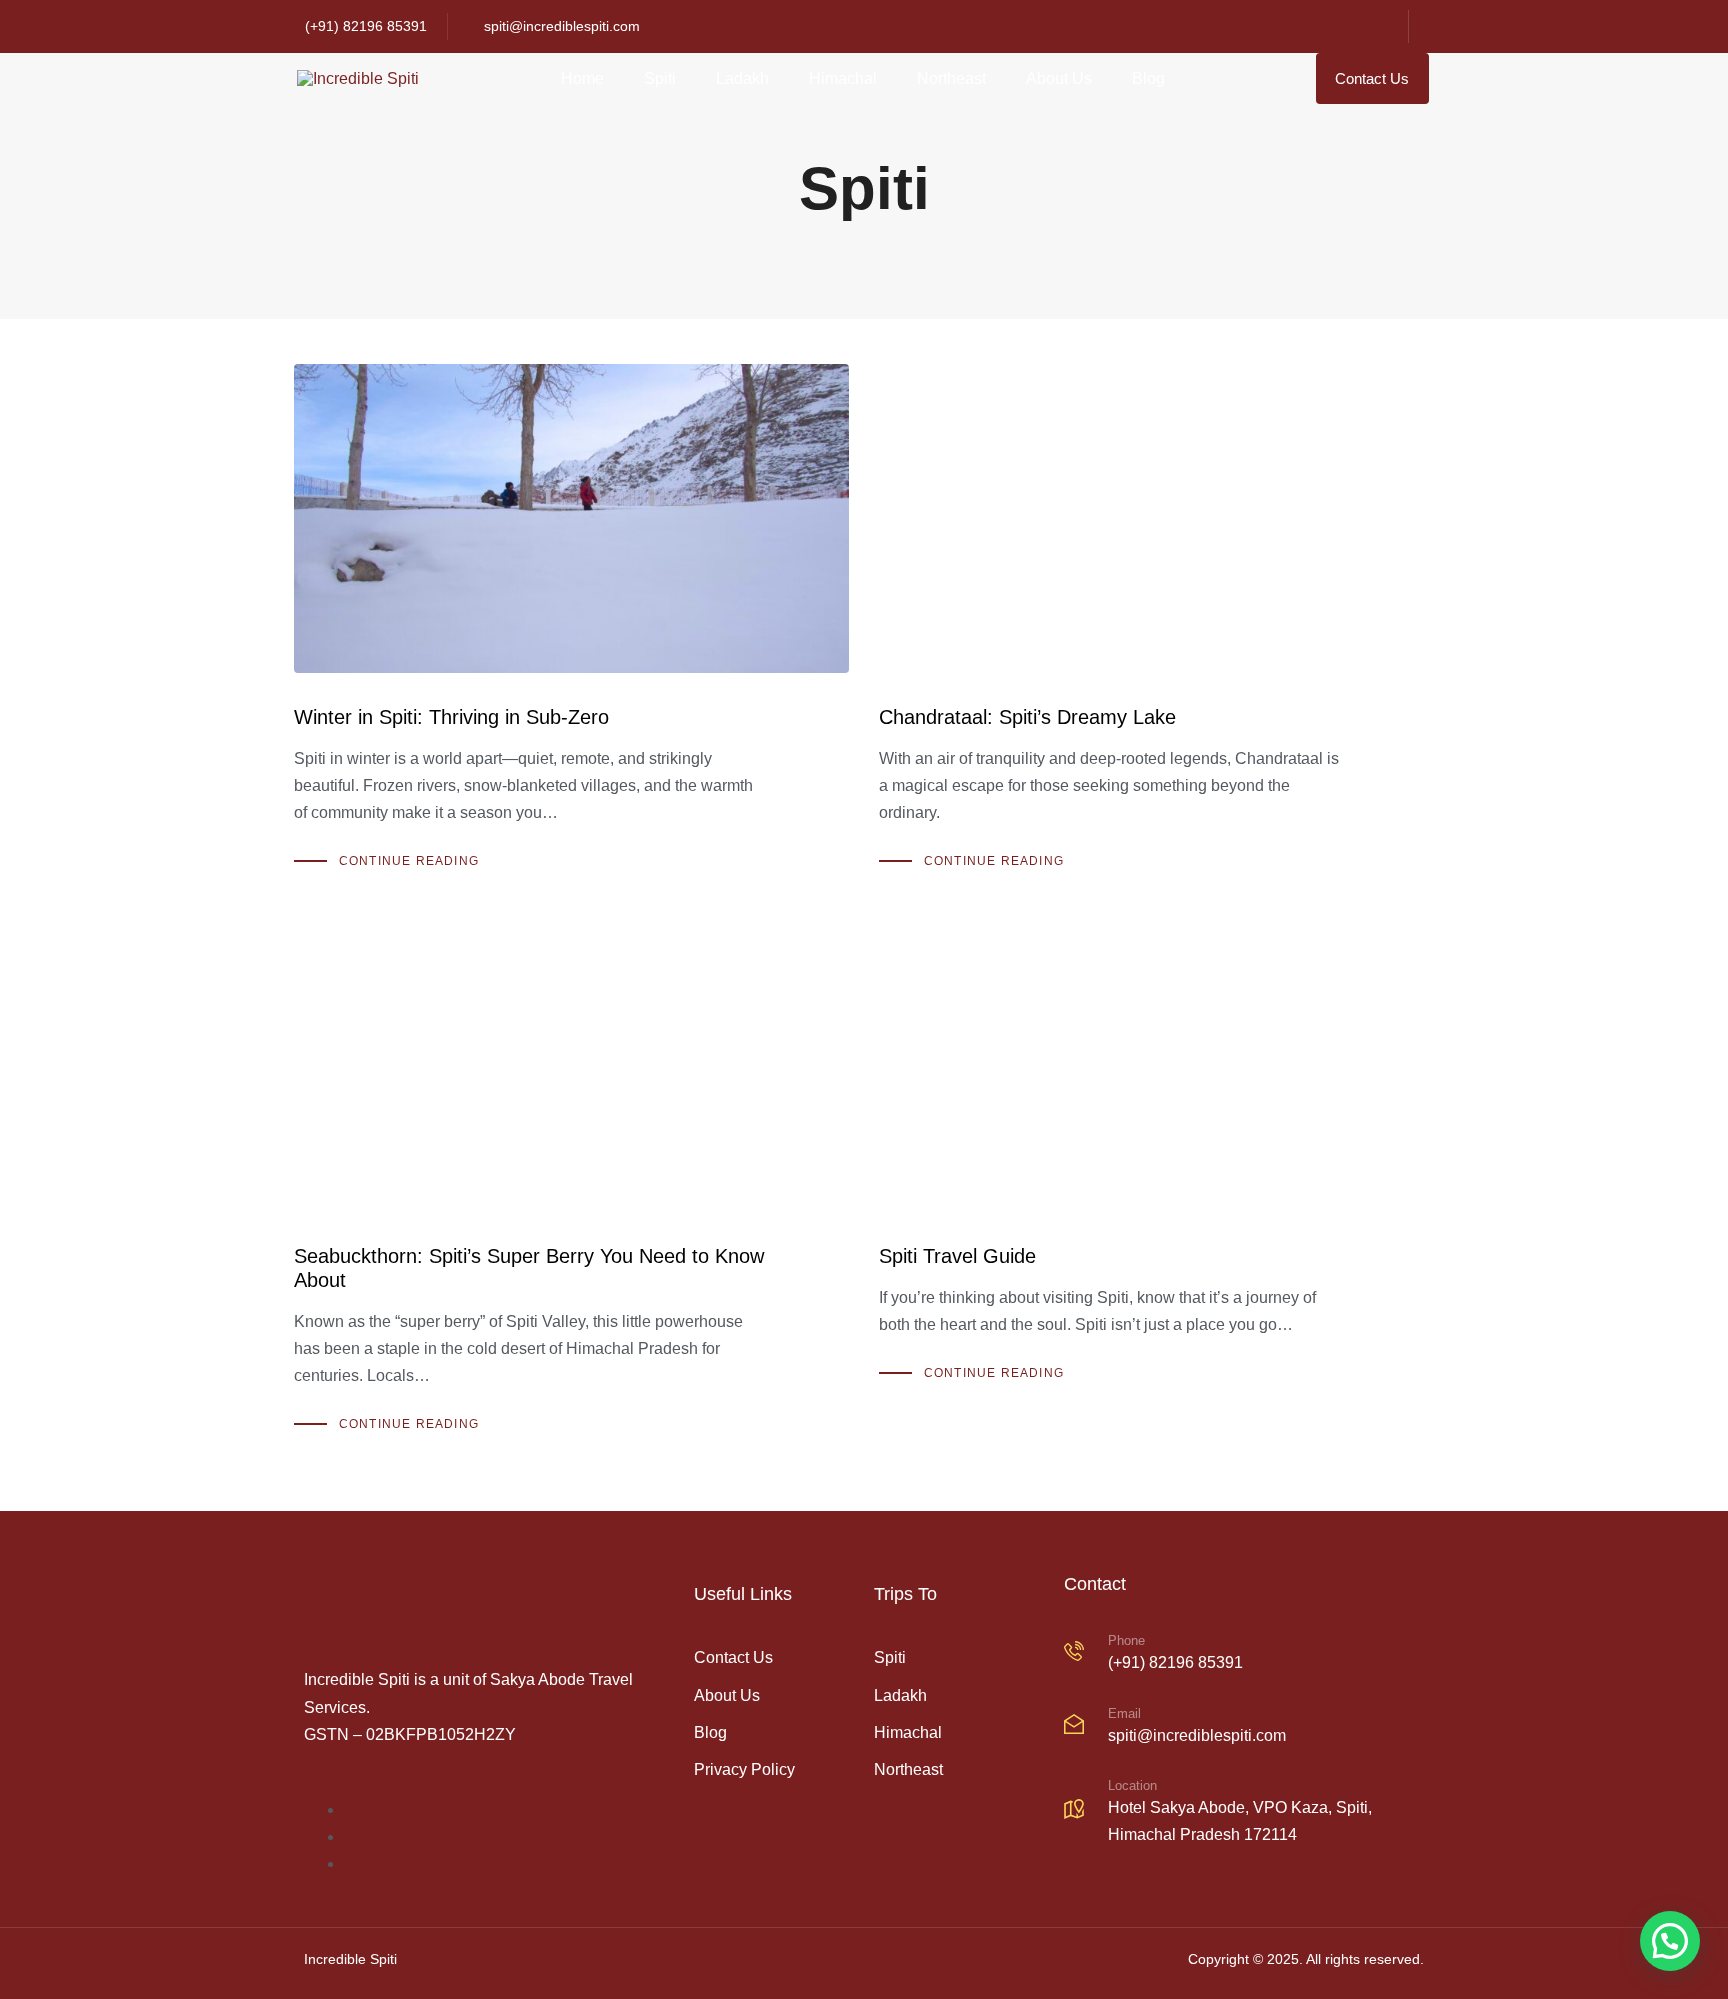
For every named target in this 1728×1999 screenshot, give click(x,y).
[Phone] (1244, 1655)
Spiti (660, 78)
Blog (1148, 78)
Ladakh (742, 78)
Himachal (843, 78)
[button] (1670, 1941)
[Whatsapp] (1375, 27)
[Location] (1244, 1813)
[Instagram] (1334, 27)
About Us (1059, 78)
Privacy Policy (744, 1769)
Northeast (951, 78)
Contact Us (733, 1657)
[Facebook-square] (1293, 27)
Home (582, 78)
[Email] (1244, 1728)
